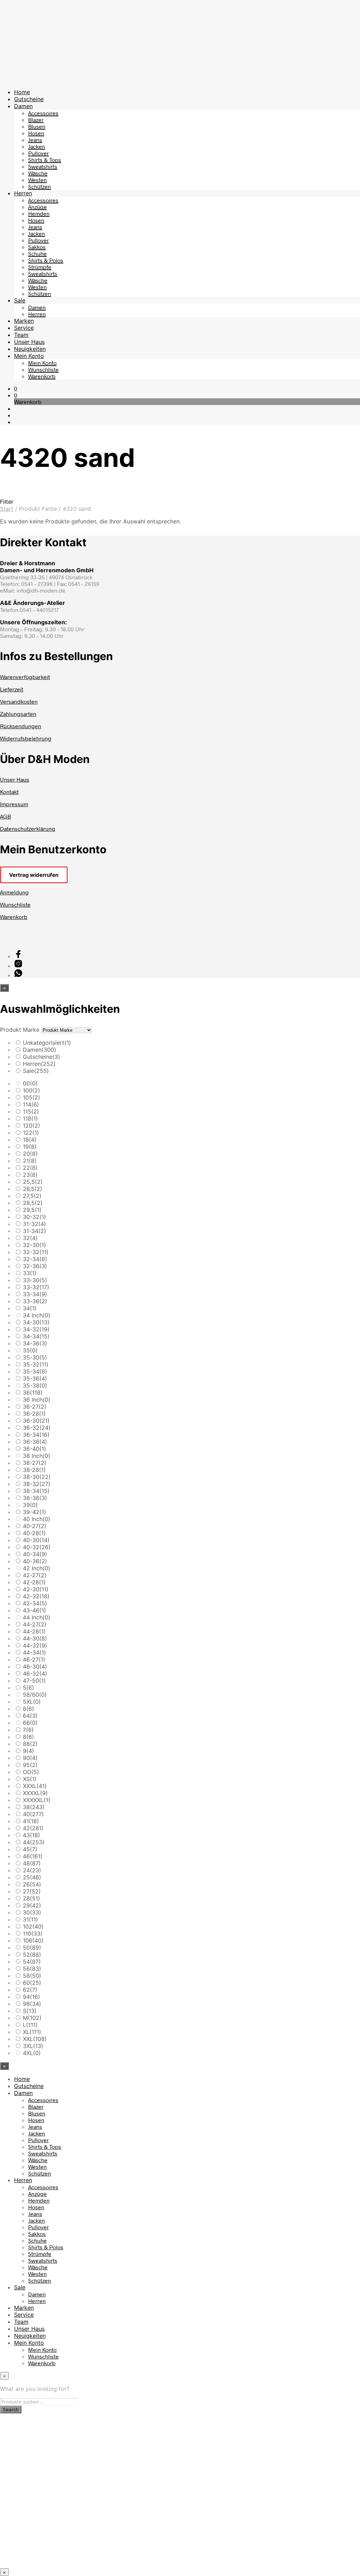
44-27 (35, 1624)
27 (32, 1891)
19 (30, 1147)
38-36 (35, 1498)
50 (32, 1948)
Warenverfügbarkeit (25, 677)
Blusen (37, 126)
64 (30, 1716)
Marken (24, 321)
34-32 (36, 1329)
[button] (16, 388)
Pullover (38, 153)
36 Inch (37, 1400)
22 (30, 1168)
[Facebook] (18, 956)
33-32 (36, 1287)
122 (31, 1133)
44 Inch (37, 1617)
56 (32, 1969)
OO (31, 1772)
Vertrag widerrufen (34, 875)
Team (21, 335)
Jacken (37, 146)
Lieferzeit (12, 689)
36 (33, 1393)
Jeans (35, 140)
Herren (23, 193)
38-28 (34, 1470)
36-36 (35, 1442)
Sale (20, 300)
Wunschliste (43, 369)
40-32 (37, 1547)
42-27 (35, 1575)
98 (32, 2004)
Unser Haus (29, 342)
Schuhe (37, 253)
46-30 (35, 1667)
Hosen (36, 133)
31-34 (34, 1231)
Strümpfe (40, 267)
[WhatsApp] (18, 975)
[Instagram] (18, 966)
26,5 (33, 1189)
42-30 (36, 1589)
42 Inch (37, 1568)
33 (30, 1273)
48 (32, 1863)
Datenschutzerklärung (28, 829)
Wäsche (38, 173)
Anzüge (37, 207)
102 (33, 1926)
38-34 (36, 1491)
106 (33, 1941)
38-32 (37, 1484)
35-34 (35, 1371)
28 (31, 1898)
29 (32, 1905)
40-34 (35, 1554)
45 (30, 1849)
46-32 (35, 1674)
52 (32, 1955)
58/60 (35, 1695)
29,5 (32, 1210)
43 (31, 1835)
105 (31, 1097)
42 (33, 1828)
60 (32, 1983)
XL (32, 2032)
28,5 (33, 1203)
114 (31, 1104)
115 (31, 1111)
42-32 (36, 1596)
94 (31, 1997)
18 (30, 1140)
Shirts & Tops (45, 160)
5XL (32, 1702)
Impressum (14, 804)
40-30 (36, 1540)
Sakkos (37, 247)
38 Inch (37, 1456)
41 (31, 1821)
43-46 (34, 1610)
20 (30, 1154)
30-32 (34, 1217)
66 (30, 1723)
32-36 (35, 1266)
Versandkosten (19, 701)
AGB (5, 816)
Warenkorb (42, 376)
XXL (35, 2039)
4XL (32, 2053)
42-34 (35, 1603)
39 (30, 1505)
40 (33, 1814)
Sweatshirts (43, 166)
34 (30, 1308)
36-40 (34, 1449)
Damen (23, 106)
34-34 (36, 1336)
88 (30, 1744)
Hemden (39, 213)
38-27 (35, 1463)
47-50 (34, 1681)
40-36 (35, 1561)
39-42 (34, 1512)
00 (30, 1083)
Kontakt (9, 792)
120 (31, 1126)
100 (31, 1090)
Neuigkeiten (30, 349)
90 (30, 1758)
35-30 (35, 1357)
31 (30, 1919)
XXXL (35, 1786)
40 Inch (37, 1519)
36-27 (35, 1407)
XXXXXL (37, 1800)
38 (34, 1807)
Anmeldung (14, 892)
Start (7, 509)
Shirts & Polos (46, 260)
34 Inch (37, 1315)
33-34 (35, 1294)
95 (30, 1765)
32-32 (36, 1252)
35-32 (36, 1364)
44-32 (35, 1645)
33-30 (35, 1280)
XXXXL (35, 1793)
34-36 (35, 1343)
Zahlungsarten (18, 714)
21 (30, 1161)
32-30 (34, 1245)
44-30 (35, 1638)
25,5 (33, 1182)
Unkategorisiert (47, 1043)
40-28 (34, 1533)
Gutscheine (29, 99)
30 (32, 1912)
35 (30, 1350)
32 (30, 1238)
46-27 (34, 1659)
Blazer (36, 120)
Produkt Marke (20, 1030)
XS (30, 1779)
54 (32, 1962)
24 (32, 1870)
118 (30, 1119)
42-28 (34, 1582)
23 (30, 1175)
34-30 (36, 1322)
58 (32, 1976)
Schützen (40, 186)
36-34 (36, 1435)
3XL (33, 2046)
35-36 (35, 1378)
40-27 (35, 1526)
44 (34, 1842)
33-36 (35, 1301)
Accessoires (43, 113)
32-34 (35, 1259)
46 (33, 1856)
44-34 (34, 1652)
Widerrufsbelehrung (26, 738)
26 (32, 1884)
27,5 (32, 1196)
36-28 (34, 1414)
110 (33, 1933)
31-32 (34, 1224)
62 (30, 1990)
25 (32, 1877)
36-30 (36, 1421)
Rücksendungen (21, 726)
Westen (37, 180)
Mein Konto (29, 356)
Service (24, 328)
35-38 (35, 1385)
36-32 (37, 1428)
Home (22, 92)
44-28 (34, 1631)
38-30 (37, 1477)
